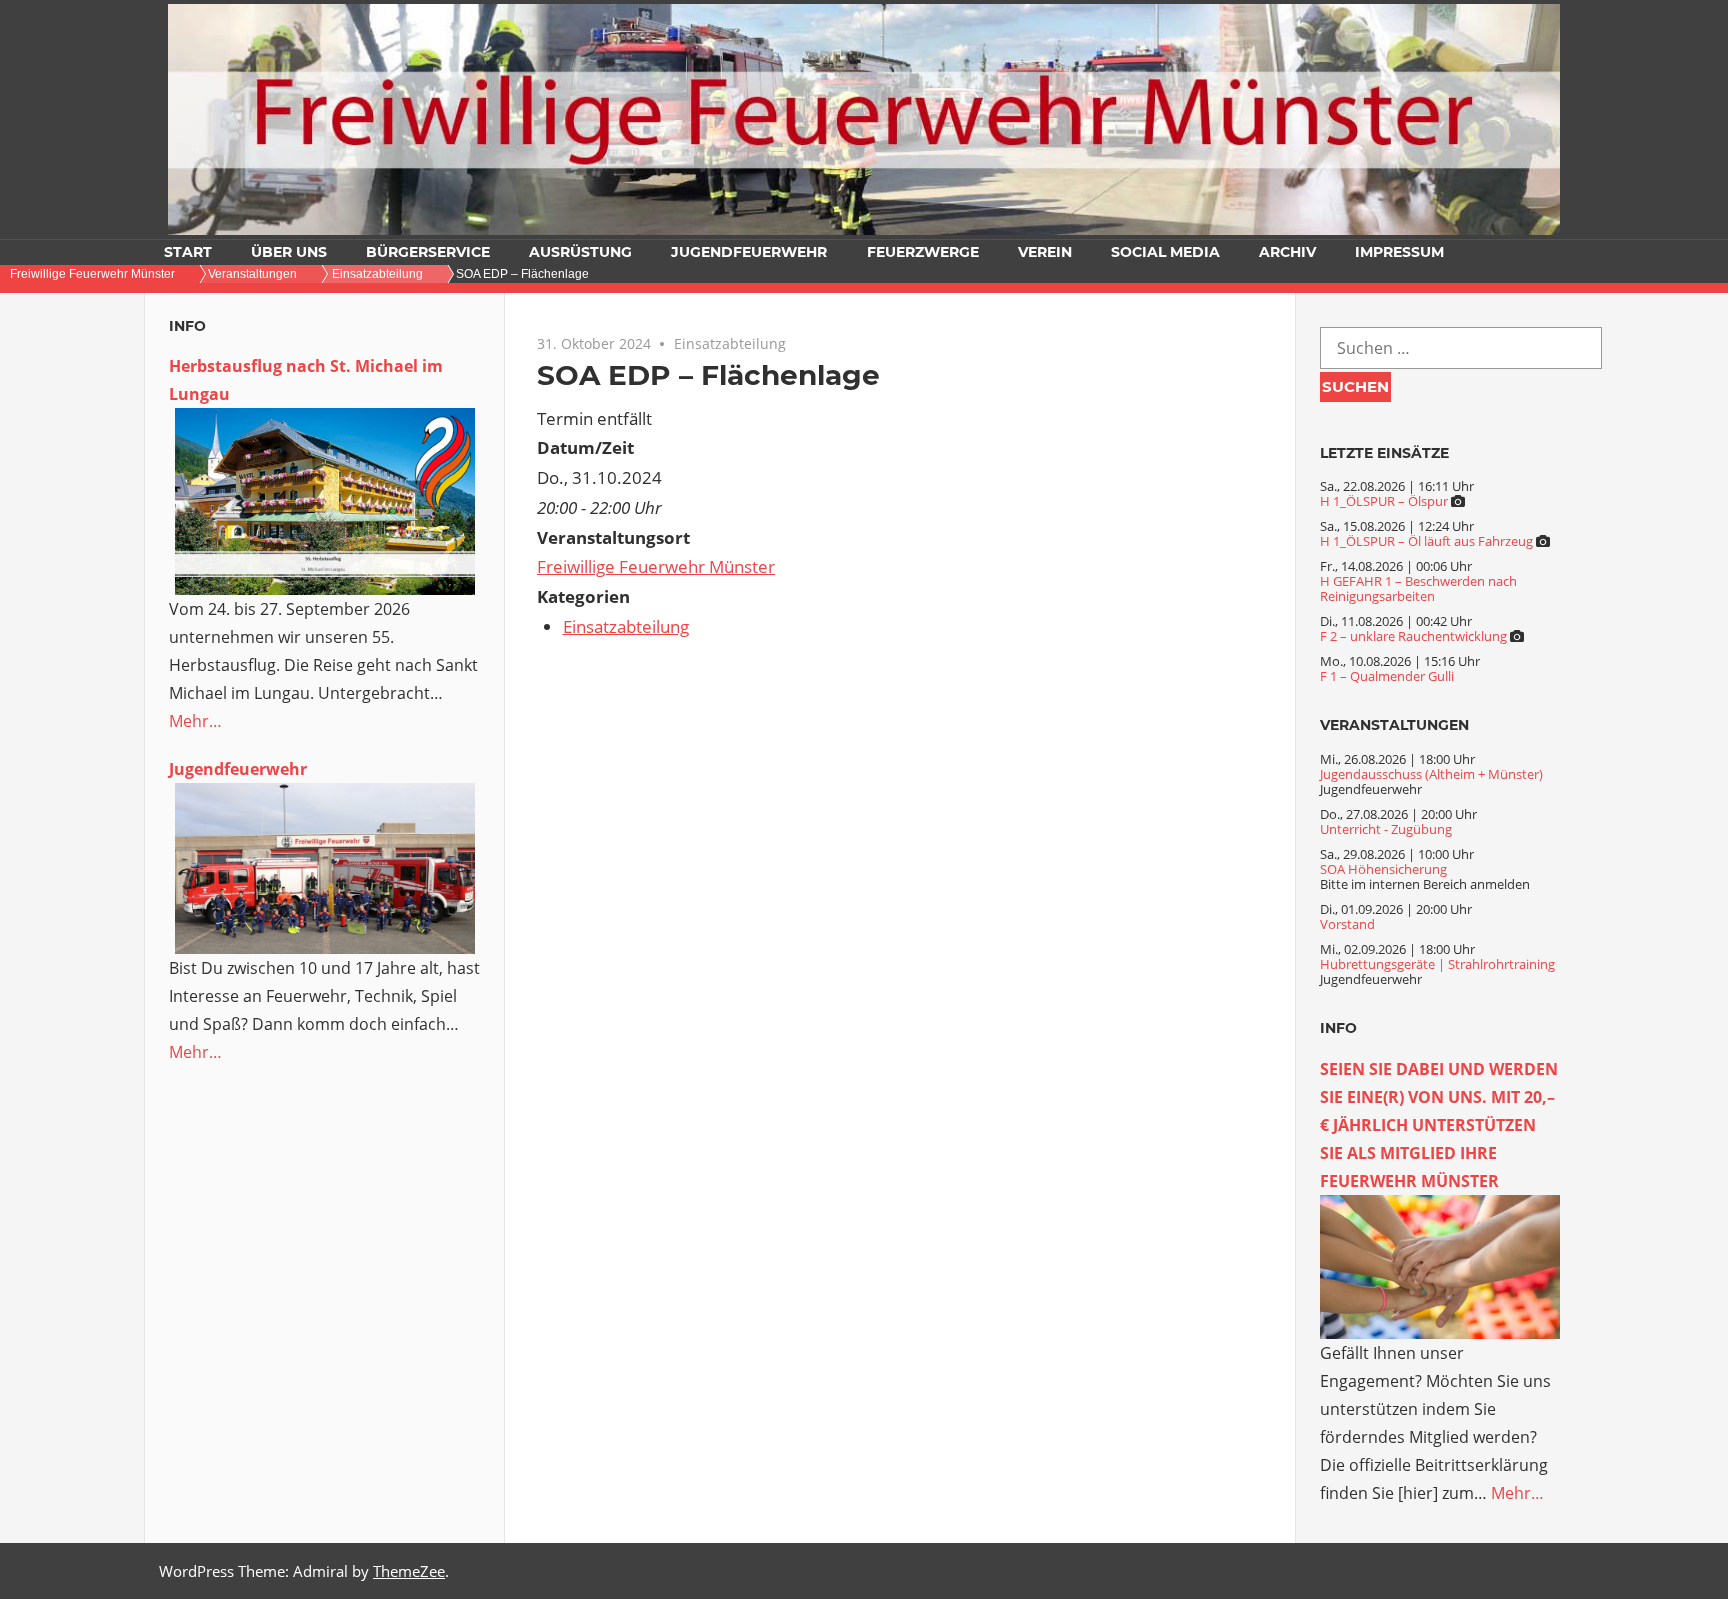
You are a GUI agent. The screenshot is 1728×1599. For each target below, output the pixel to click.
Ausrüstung (580, 252)
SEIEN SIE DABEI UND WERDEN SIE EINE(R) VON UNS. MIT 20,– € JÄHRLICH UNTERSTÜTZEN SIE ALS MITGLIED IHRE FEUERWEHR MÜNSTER (1439, 1125)
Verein (1045, 252)
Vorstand (1347, 924)
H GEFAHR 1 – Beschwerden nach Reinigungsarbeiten (1418, 588)
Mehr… (195, 721)
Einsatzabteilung (730, 343)
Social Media (1165, 252)
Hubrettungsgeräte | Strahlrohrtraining (1437, 964)
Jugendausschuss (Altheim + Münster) (1431, 774)
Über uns (289, 252)
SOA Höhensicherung (1383, 869)
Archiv (1287, 252)
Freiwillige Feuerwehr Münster (656, 566)
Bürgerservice (428, 252)
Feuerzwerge (923, 252)
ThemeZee (409, 1571)
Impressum (1399, 252)
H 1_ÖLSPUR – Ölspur (1384, 501)
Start (188, 252)
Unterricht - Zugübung (1386, 829)
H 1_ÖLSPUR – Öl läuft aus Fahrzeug (1426, 541)
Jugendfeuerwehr (749, 252)
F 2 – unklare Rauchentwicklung (1413, 636)
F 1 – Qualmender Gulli (1387, 676)
